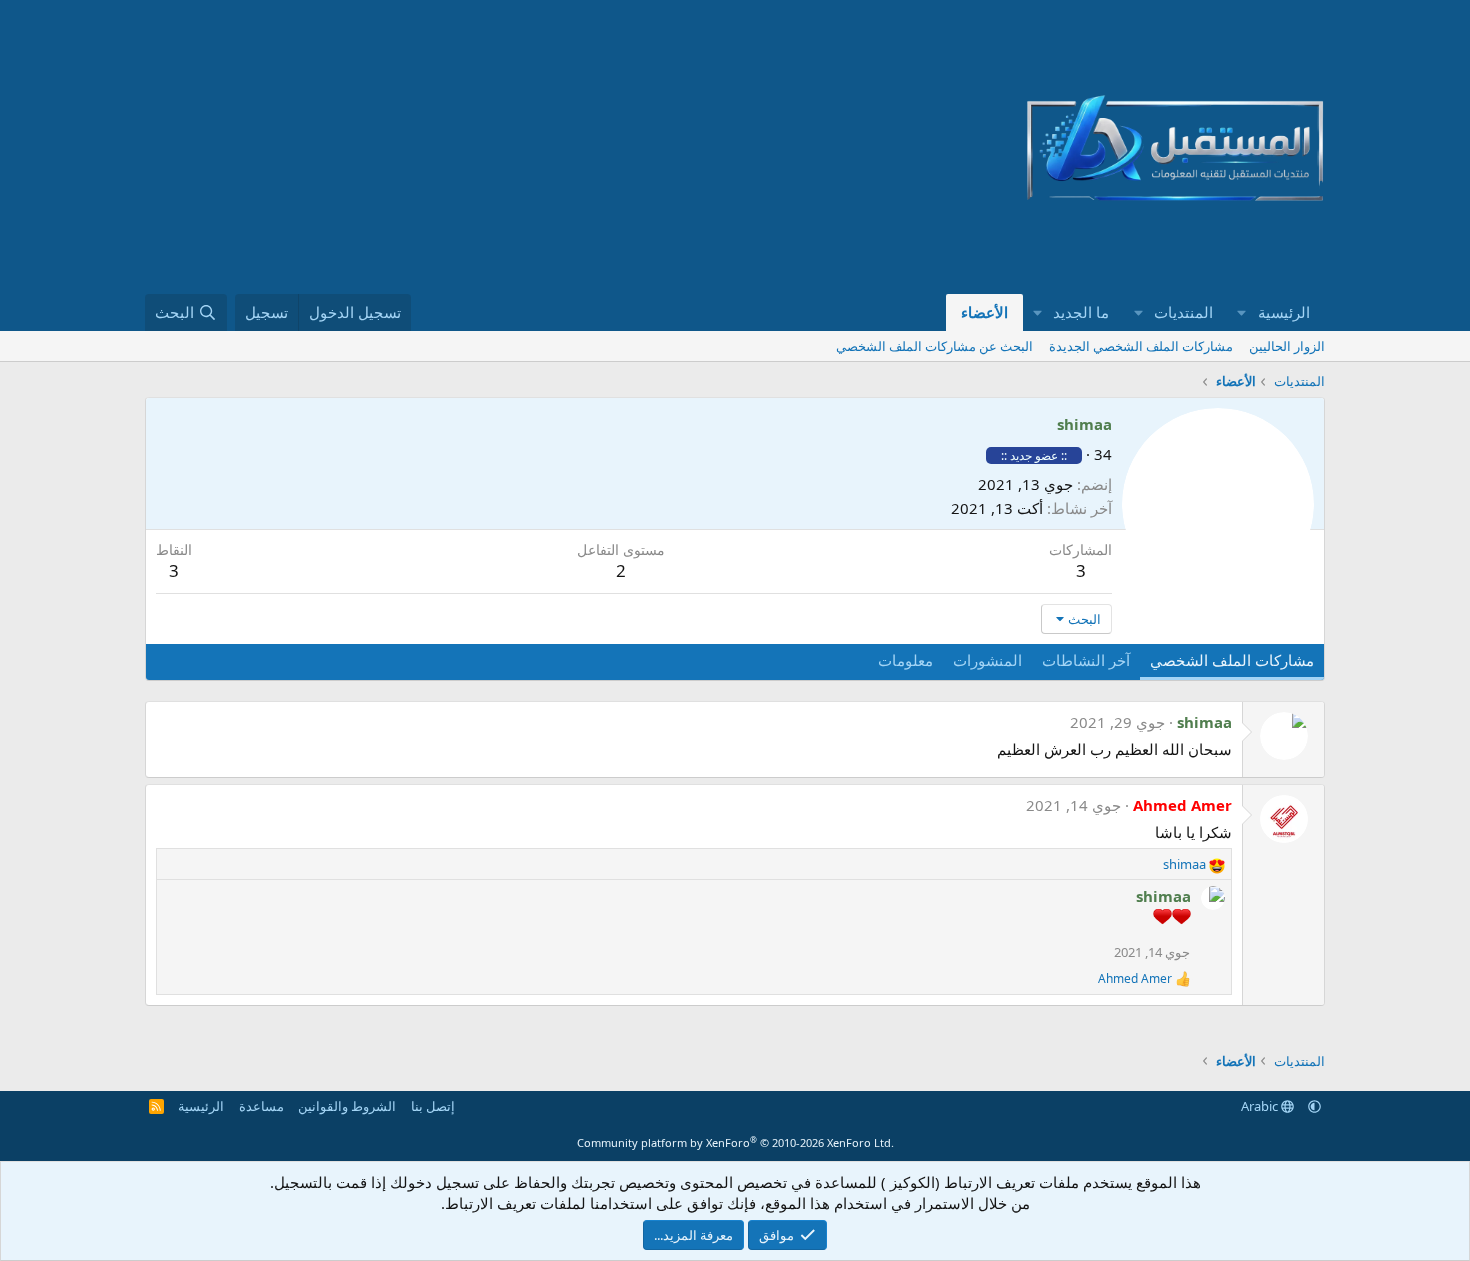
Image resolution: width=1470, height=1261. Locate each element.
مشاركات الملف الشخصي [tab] (1232, 660)
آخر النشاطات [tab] (1086, 660)
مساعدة (261, 1106)
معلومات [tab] (905, 660)
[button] (1242, 312)
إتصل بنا (433, 1106)
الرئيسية (1284, 312)
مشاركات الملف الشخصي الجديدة (1141, 346)
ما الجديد (1081, 312)
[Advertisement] (546, 147)
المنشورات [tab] (987, 660)
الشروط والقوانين (347, 1106)
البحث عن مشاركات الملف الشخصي (934, 346)
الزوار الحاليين (1287, 346)
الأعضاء (984, 312)
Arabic (1261, 1106)
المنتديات (1183, 312)
